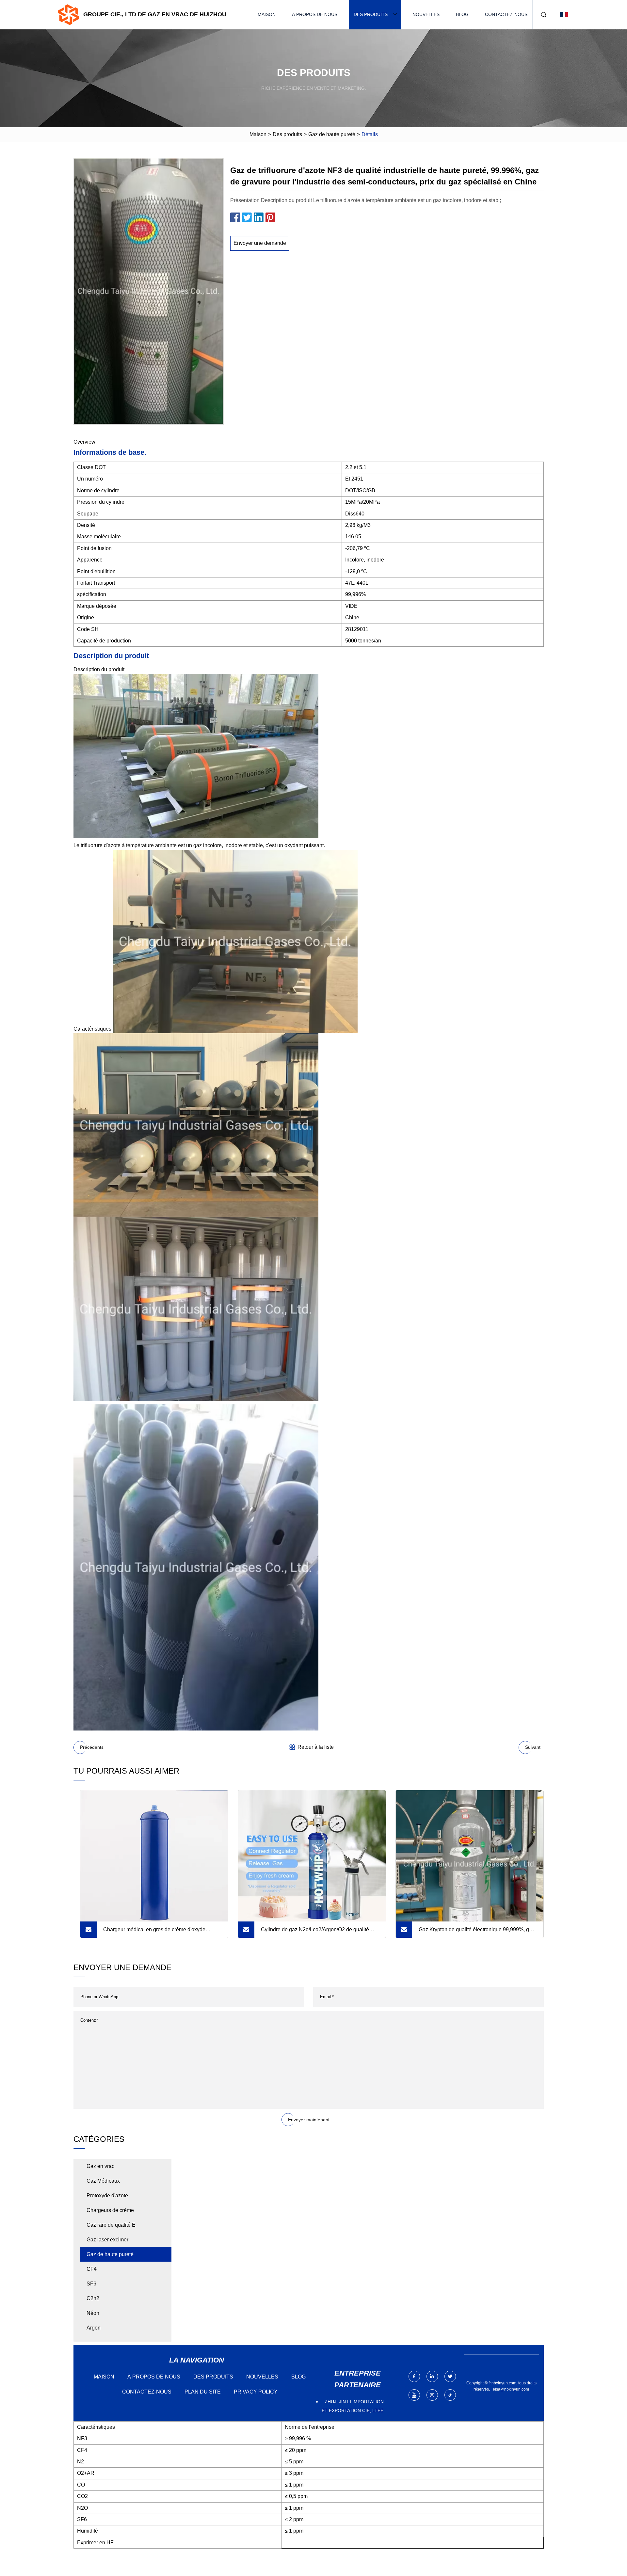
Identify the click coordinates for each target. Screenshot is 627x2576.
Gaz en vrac (100, 2166)
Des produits (371, 14)
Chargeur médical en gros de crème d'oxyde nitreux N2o (154, 1932)
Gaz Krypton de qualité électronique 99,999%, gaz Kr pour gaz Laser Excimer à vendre (477, 1932)
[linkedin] (432, 2376)
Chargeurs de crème (110, 2210)
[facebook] (414, 2376)
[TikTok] (450, 2395)
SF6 (91, 2284)
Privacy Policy (256, 2392)
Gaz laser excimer (107, 2240)
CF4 (92, 2269)
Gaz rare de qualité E (111, 2225)
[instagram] (432, 2395)
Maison (267, 14)
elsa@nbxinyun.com (511, 2389)
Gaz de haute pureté (332, 134)
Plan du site (203, 2392)
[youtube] (414, 2395)
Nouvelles (426, 14)
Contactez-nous (506, 14)
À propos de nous (315, 14)
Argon (94, 2328)
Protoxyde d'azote (107, 2196)
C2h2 (93, 2298)
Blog (462, 14)
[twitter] (450, 2376)
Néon (93, 2313)
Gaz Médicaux (103, 2181)
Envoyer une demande (260, 243)
